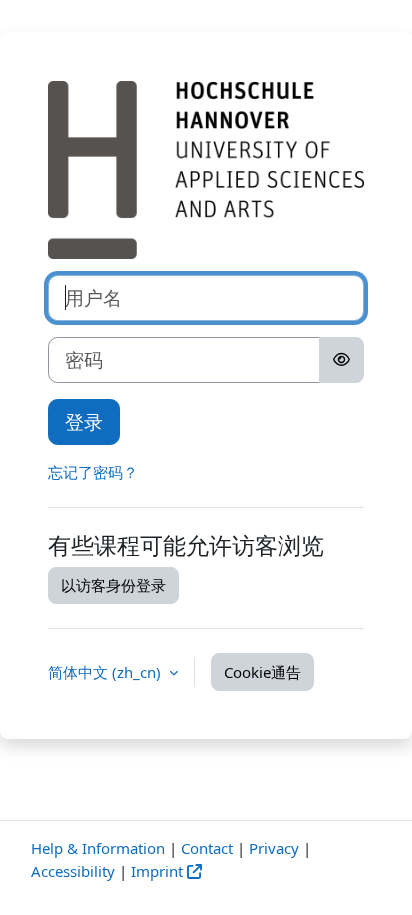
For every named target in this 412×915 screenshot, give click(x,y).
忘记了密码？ (93, 472)
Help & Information (98, 848)
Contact (207, 848)
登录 (84, 421)
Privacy (274, 848)
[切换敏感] (341, 360)
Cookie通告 (262, 672)
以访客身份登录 (113, 585)
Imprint (157, 871)
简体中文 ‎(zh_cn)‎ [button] (106, 672)
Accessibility (73, 871)
